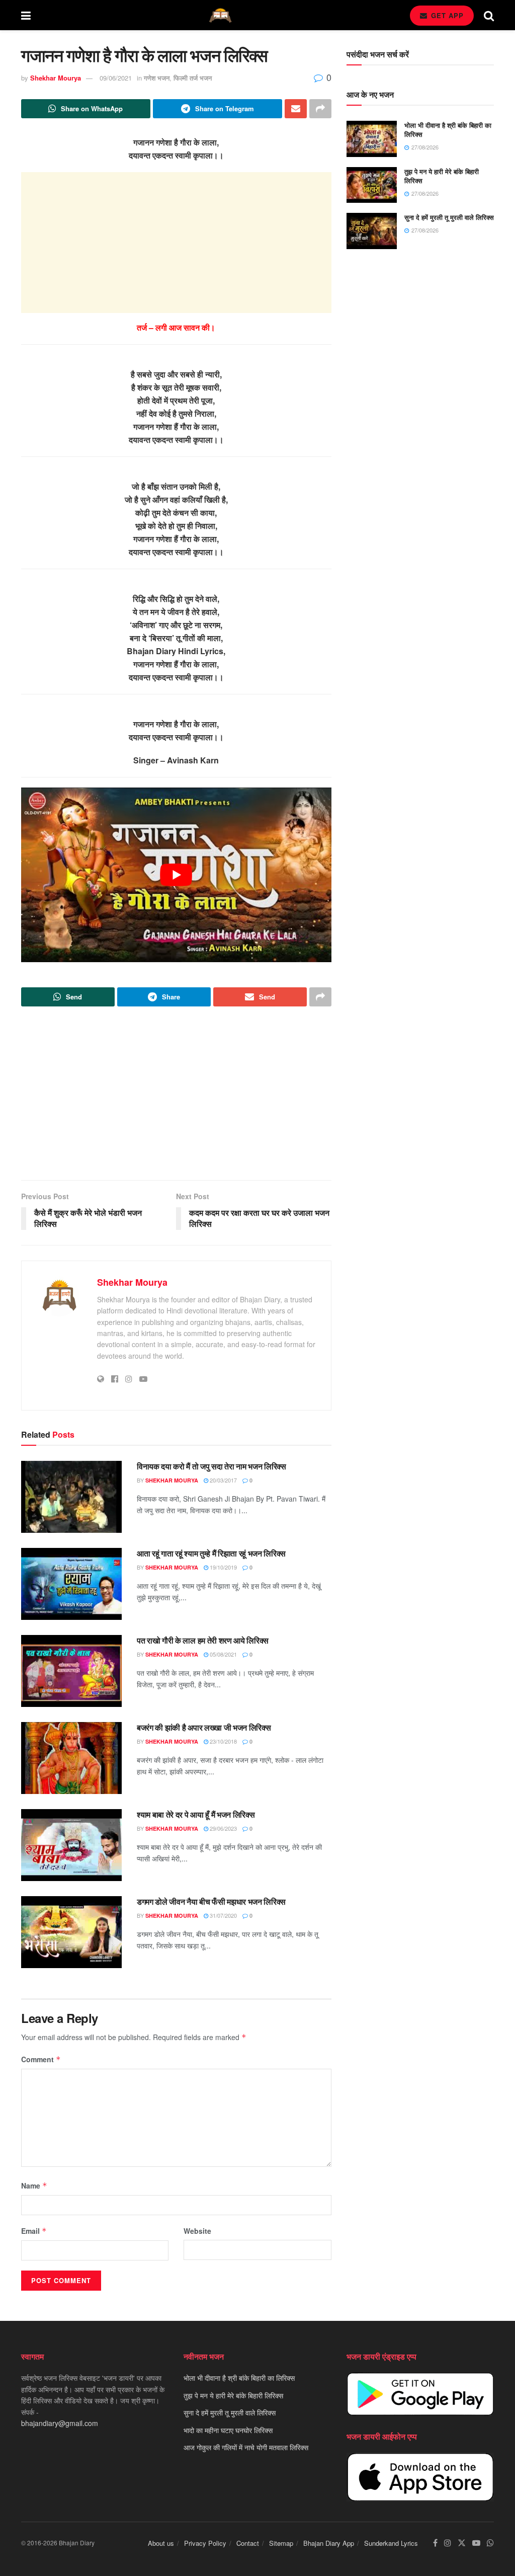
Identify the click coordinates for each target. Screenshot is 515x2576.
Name (34, 2185)
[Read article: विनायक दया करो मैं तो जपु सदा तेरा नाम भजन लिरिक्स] (71, 1497)
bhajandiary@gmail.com (60, 2423)
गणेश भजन (157, 78)
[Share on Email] (296, 109)
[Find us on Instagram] (448, 2544)
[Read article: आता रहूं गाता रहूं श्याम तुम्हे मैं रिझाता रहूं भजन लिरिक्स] (71, 1584)
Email (34, 2231)
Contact (248, 2544)
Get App (446, 15)
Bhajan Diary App (329, 2544)
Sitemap (281, 2544)
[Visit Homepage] (220, 15)
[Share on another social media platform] (320, 109)
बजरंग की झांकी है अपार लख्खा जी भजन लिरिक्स (204, 1727)
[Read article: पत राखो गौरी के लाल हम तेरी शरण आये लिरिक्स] (71, 1671)
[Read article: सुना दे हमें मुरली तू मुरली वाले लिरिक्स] (372, 231)
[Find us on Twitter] (462, 2544)
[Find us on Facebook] (435, 2544)
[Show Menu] (26, 15)
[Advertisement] (176, 243)
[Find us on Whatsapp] (490, 2544)
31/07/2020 (223, 1915)
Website (197, 2231)
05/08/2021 (223, 1654)
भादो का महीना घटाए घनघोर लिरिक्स (228, 2430)
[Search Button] (489, 15)
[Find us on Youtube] (476, 2544)
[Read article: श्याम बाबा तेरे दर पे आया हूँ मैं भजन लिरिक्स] (71, 1845)
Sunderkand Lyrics (391, 2544)
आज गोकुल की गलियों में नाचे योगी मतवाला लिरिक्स (246, 2447)
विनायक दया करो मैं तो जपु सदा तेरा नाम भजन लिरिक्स (211, 1466)
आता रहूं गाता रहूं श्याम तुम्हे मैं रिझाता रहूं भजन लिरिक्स (211, 1553)
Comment (41, 2059)
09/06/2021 (116, 78)
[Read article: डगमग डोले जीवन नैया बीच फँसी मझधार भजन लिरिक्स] (71, 1932)
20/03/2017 (223, 1480)
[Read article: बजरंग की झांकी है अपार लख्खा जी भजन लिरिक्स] (71, 1758)
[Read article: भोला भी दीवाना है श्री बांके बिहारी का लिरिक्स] (372, 139)
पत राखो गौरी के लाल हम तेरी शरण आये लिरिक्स (203, 1640)
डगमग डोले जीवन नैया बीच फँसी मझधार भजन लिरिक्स (211, 1901)
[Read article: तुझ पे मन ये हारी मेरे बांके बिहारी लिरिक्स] (372, 185)
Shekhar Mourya (56, 78)
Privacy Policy (205, 2544)
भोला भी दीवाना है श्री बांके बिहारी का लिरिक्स (448, 130)
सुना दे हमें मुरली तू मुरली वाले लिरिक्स (449, 217)
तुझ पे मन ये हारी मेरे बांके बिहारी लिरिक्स (442, 176)
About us (161, 2544)
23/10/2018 (223, 1741)
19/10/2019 (223, 1567)
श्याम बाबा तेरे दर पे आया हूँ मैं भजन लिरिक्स (196, 1814)
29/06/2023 (223, 1828)
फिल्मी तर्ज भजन (193, 78)
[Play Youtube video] (176, 875)
